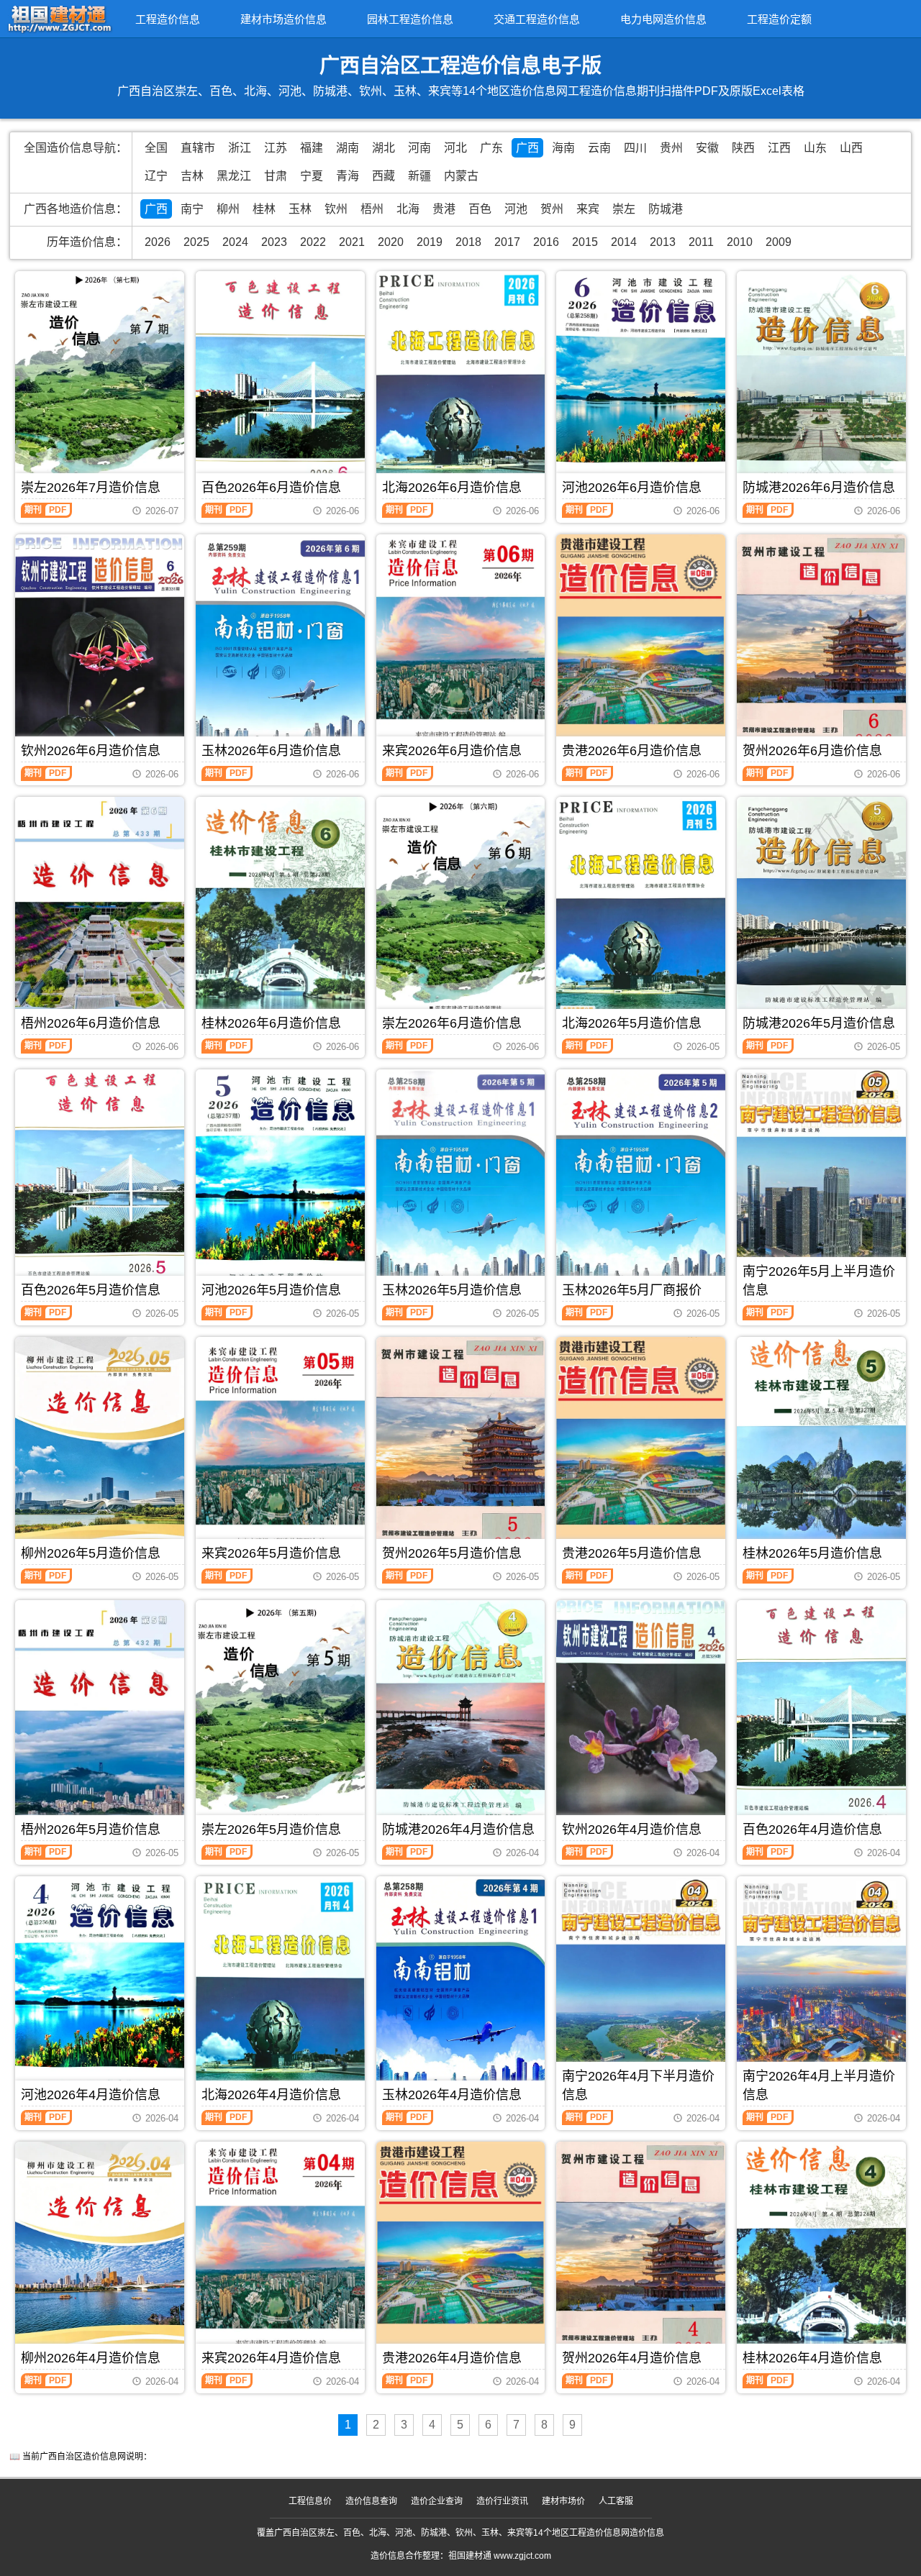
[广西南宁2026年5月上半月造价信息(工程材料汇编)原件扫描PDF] (821, 1184)
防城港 (666, 209)
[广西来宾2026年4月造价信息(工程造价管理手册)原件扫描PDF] (280, 2254)
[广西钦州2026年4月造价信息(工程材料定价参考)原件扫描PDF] (641, 1712)
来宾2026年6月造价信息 (452, 751)
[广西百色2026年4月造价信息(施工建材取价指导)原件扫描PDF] (821, 1712)
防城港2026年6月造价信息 (819, 488)
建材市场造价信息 (283, 19)
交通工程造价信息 (537, 19)
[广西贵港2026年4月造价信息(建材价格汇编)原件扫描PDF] (461, 2254)
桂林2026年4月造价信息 (812, 2358)
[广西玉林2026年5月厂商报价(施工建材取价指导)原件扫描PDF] (641, 1182)
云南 (599, 148)
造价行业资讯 (502, 2501)
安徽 (707, 148)
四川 (635, 148)
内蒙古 (461, 176)
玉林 (300, 209)
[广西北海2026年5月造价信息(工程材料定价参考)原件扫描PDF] (641, 909)
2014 (624, 242)
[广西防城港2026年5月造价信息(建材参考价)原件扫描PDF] (821, 909)
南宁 (192, 209)
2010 (740, 242)
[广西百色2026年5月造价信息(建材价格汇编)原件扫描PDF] (100, 1182)
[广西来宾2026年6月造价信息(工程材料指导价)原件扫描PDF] (461, 647)
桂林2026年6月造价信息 (271, 1023)
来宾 (588, 209)
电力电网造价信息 (663, 19)
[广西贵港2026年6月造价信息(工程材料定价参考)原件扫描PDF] (641, 647)
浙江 (240, 148)
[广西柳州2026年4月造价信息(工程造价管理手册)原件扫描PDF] (100, 2254)
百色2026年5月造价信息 (91, 1290)
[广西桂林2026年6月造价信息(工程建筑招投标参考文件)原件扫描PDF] (280, 909)
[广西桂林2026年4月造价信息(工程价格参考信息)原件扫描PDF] (821, 2254)
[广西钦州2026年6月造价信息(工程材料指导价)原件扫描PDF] (100, 647)
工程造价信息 (168, 19)
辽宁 (156, 176)
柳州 (228, 209)
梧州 (372, 209)
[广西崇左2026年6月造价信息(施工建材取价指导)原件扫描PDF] (461, 907)
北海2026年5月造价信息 (632, 1023)
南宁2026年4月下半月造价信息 (638, 2086)
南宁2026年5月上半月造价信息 (819, 1281)
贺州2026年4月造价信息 (632, 2358)
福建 (312, 148)
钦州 (336, 209)
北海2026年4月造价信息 (271, 2095)
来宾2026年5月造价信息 (271, 1553)
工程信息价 (310, 2501)
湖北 (384, 148)
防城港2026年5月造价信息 (819, 1023)
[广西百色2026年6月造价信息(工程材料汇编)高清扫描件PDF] (280, 383)
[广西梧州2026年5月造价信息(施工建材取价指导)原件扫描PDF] (100, 1719)
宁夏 (312, 176)
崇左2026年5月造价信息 (271, 1830)
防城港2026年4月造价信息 (458, 1830)
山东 (815, 148)
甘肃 (276, 176)
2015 (585, 242)
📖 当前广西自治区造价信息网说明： (81, 2457)
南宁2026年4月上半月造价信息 (819, 2086)
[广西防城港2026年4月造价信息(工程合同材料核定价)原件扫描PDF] (461, 1712)
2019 (430, 242)
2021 (352, 242)
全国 (156, 148)
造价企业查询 (437, 2501)
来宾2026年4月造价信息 (271, 2358)
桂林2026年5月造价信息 (812, 1553)
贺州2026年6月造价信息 (812, 751)
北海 (408, 209)
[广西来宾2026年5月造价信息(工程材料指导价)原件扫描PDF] (280, 1449)
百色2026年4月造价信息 (812, 1830)
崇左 (624, 209)
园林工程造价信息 (410, 19)
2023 (274, 242)
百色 (480, 209)
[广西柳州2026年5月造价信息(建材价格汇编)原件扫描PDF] (100, 1449)
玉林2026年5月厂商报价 (632, 1290)
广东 (491, 148)
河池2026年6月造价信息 (632, 488)
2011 (701, 242)
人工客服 (616, 2501)
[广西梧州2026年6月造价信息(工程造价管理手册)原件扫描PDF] (100, 914)
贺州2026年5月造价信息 (452, 1553)
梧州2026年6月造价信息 (91, 1023)
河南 (419, 148)
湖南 (348, 148)
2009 (779, 242)
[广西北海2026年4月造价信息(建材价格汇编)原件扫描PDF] (280, 1988)
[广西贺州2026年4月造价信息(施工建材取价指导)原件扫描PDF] (641, 2254)
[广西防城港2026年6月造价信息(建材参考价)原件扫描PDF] (821, 383)
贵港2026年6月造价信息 (632, 751)
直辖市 (198, 148)
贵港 (444, 209)
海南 (563, 148)
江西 (779, 148)
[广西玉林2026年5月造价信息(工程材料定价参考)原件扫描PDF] (461, 1182)
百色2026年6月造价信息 (271, 488)
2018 (468, 242)
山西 (851, 148)
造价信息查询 (371, 2501)
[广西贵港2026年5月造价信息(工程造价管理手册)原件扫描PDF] (641, 1449)
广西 (527, 148)
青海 (348, 176)
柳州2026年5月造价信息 (91, 1553)
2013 (663, 242)
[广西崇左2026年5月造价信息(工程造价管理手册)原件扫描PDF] (280, 1713)
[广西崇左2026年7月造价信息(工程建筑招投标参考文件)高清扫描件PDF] (100, 381)
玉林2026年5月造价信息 (452, 1290)
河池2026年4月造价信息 (91, 2095)
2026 (158, 242)
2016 (546, 242)
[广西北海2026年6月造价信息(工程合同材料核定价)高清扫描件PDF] (461, 383)
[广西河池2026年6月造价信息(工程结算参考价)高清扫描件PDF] (641, 383)
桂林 (264, 209)
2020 (391, 242)
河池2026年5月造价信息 (271, 1290)
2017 (507, 242)
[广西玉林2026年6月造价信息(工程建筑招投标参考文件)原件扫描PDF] (280, 647)
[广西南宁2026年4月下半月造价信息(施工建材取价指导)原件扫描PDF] (641, 1989)
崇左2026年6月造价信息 (452, 1023)
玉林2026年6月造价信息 (271, 751)
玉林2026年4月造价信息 (452, 2095)
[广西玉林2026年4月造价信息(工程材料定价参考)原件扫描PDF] (461, 1988)
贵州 (671, 148)
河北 (455, 148)
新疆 (419, 176)
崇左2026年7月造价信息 (91, 488)
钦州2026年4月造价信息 (632, 1830)
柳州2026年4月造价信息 (91, 2358)
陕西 (743, 148)
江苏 (276, 148)
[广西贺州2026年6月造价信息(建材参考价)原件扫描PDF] (821, 647)
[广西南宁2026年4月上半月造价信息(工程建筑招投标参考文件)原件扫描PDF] (821, 1990)
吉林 (192, 176)
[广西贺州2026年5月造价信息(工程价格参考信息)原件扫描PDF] (461, 1449)
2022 (313, 242)
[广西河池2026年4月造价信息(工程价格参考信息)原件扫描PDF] (100, 1988)
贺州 (552, 209)
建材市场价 (563, 2501)
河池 (516, 209)
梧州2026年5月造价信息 (91, 1830)
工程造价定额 (779, 19)
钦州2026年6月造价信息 (91, 751)
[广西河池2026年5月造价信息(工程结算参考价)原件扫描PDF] (280, 1182)
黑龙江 (234, 176)
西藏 (384, 176)
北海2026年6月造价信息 (452, 488)
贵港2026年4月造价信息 (452, 2358)
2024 (235, 242)
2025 (196, 242)
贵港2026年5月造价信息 (632, 1553)
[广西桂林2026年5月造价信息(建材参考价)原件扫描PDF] (821, 1449)
